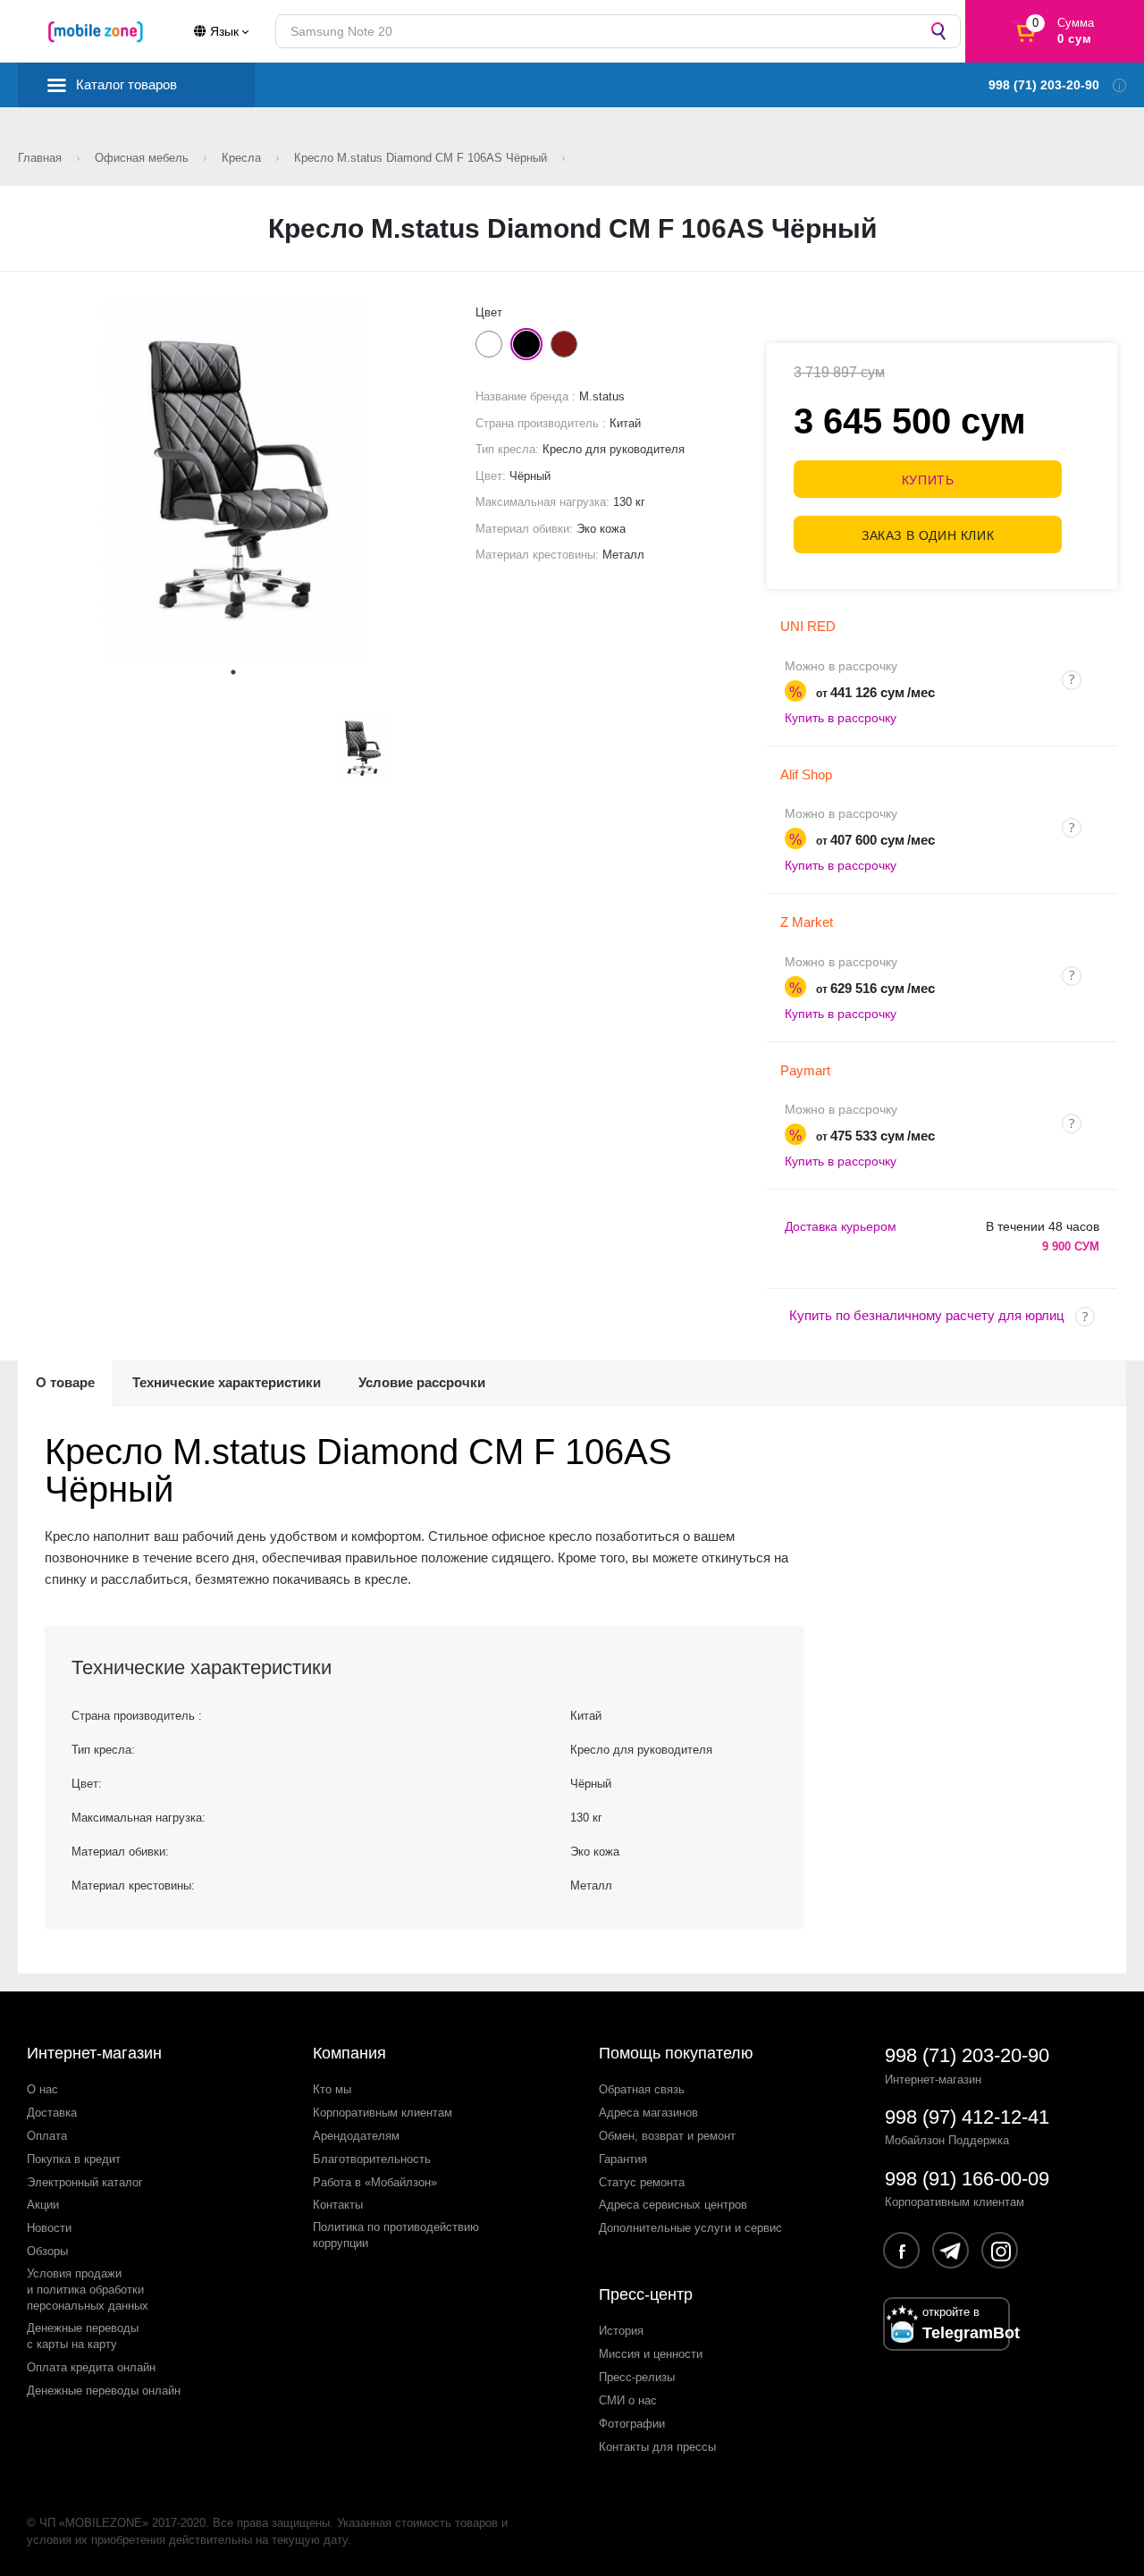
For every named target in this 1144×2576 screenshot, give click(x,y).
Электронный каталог (85, 2182)
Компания (349, 2053)
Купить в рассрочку (841, 718)
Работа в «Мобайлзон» (375, 2182)
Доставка (52, 2113)
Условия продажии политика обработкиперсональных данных (88, 2290)
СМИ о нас (628, 2400)
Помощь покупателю (676, 2053)
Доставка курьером (841, 1226)
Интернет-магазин (94, 2053)
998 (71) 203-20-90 (967, 2055)
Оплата (47, 2136)
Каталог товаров (126, 84)
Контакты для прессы (657, 2447)
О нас (42, 2089)
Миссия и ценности (651, 2354)
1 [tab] (233, 672)
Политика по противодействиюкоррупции (396, 2235)
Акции (43, 2205)
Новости (49, 2228)
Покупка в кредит (74, 2159)
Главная (42, 158)
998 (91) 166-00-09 (967, 2179)
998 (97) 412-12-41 (967, 2117)
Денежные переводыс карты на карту (83, 2336)
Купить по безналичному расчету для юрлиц (927, 1315)
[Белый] (489, 344)
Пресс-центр (646, 2294)
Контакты (338, 2205)
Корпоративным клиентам (383, 2113)
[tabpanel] (234, 479)
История (621, 2331)
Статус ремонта (642, 2182)
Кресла (243, 158)
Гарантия (623, 2159)
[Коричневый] (564, 344)
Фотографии (632, 2424)
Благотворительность (372, 2159)
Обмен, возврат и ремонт (667, 2136)
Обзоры (47, 2251)
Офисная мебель (143, 158)
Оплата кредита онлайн (91, 2367)
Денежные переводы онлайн (104, 2391)
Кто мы (332, 2089)
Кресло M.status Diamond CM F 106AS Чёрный (422, 158)
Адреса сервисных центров (673, 2205)
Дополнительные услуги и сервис (690, 2228)
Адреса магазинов (648, 2113)
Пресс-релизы (637, 2377)
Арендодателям (356, 2136)
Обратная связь (642, 2089)
